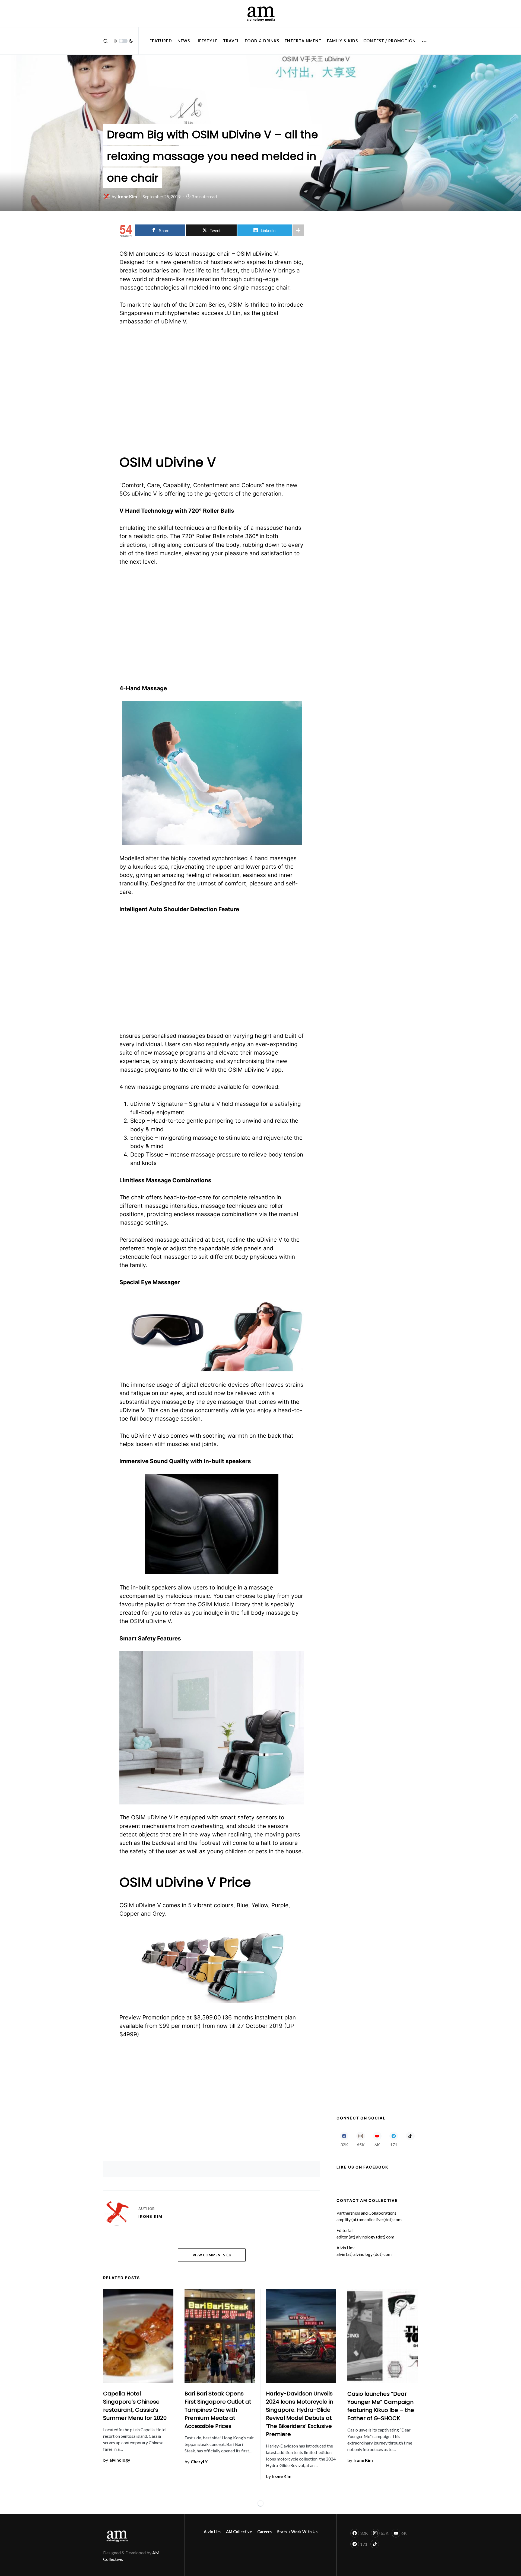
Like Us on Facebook (362, 2167)
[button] (106, 41)
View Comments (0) (212, 2255)
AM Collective (239, 2532)
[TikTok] (410, 2139)
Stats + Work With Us (297, 2532)
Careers (264, 2532)
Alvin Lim (212, 2532)
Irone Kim (150, 2216)
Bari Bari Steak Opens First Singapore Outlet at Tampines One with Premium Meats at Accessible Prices (218, 2410)
